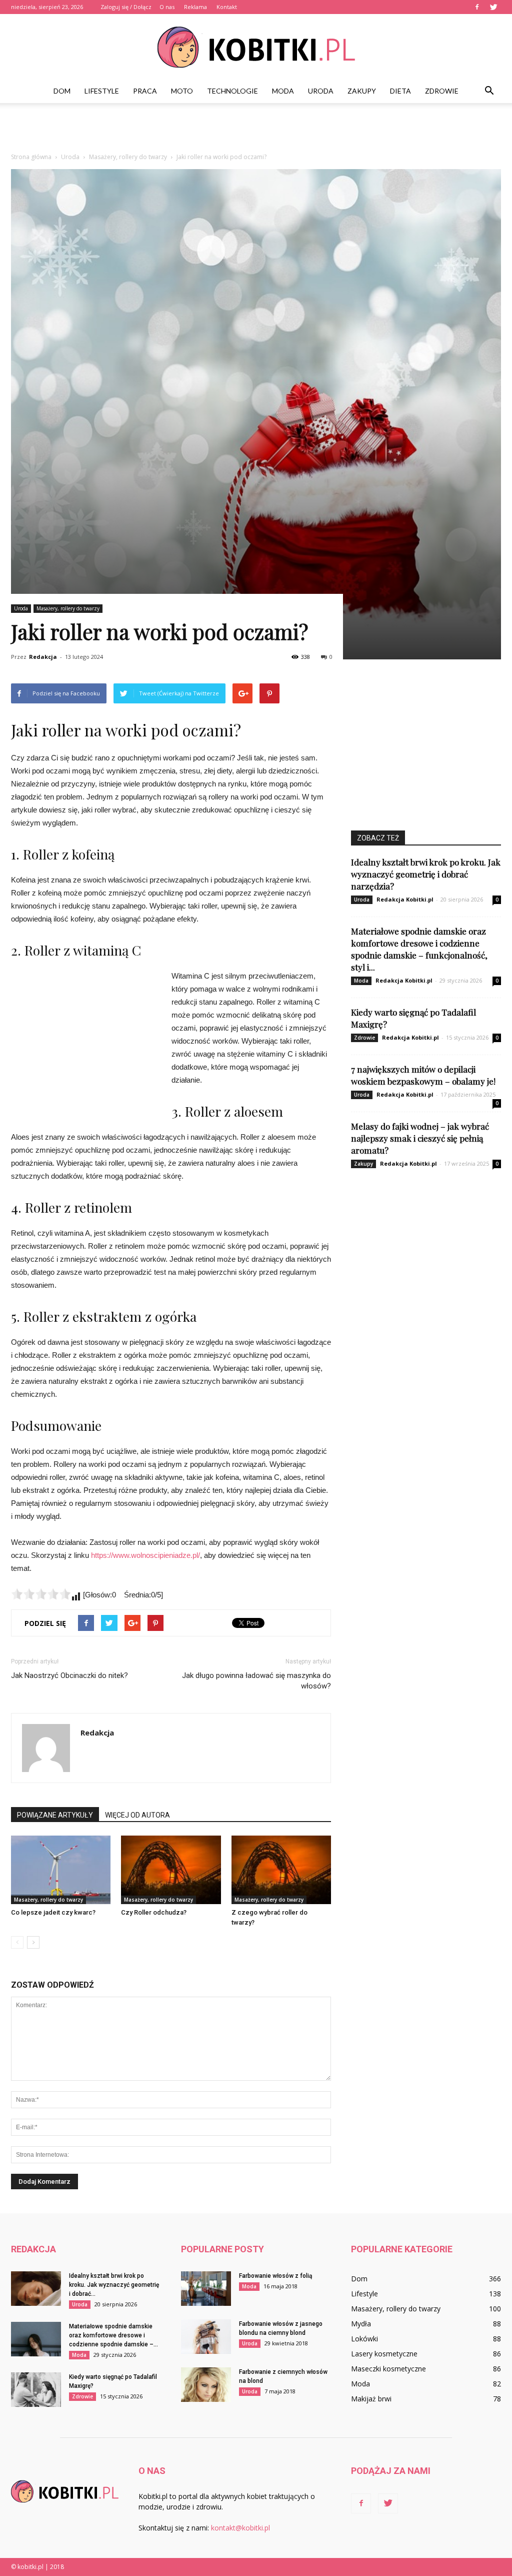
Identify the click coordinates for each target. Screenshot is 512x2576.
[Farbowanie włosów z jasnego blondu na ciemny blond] (206, 2337)
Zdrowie (442, 91)
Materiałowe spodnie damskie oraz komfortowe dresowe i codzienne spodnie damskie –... (113, 2335)
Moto (182, 91)
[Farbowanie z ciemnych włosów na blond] (206, 2385)
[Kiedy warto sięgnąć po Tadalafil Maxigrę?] (36, 2390)
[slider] (41, 1594)
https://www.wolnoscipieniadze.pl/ (145, 1555)
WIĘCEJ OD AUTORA (137, 1815)
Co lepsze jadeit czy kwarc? (53, 1912)
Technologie (232, 91)
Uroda (321, 91)
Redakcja (43, 657)
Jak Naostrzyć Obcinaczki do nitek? (69, 1675)
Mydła (361, 2324)
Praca (145, 91)
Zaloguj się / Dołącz (126, 7)
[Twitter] (493, 7)
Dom (62, 91)
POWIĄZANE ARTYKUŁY (55, 1815)
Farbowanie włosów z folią (275, 2276)
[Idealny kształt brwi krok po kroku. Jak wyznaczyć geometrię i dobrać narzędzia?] (36, 2289)
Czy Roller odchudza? (154, 1912)
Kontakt (227, 7)
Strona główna (31, 157)
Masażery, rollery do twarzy (68, 608)
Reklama (195, 7)
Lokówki (364, 2339)
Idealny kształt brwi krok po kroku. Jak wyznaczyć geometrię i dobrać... (114, 2285)
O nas (167, 7)
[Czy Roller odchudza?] (171, 1870)
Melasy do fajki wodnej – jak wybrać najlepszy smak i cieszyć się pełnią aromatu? (420, 1138)
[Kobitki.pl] (256, 47)
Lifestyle (102, 91)
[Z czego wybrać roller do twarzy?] (281, 1870)
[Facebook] (477, 7)
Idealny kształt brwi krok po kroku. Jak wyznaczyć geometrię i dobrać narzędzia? (426, 874)
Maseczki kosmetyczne (388, 2369)
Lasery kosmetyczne (384, 2354)
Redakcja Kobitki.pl (405, 899)
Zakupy (362, 91)
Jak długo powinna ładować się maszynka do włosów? (256, 1681)
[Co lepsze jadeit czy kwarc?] (61, 1870)
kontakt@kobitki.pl (240, 2528)
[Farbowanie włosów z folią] (206, 2289)
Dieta (400, 91)
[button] (489, 91)
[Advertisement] (256, 130)
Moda (283, 91)
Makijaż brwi (371, 2399)
